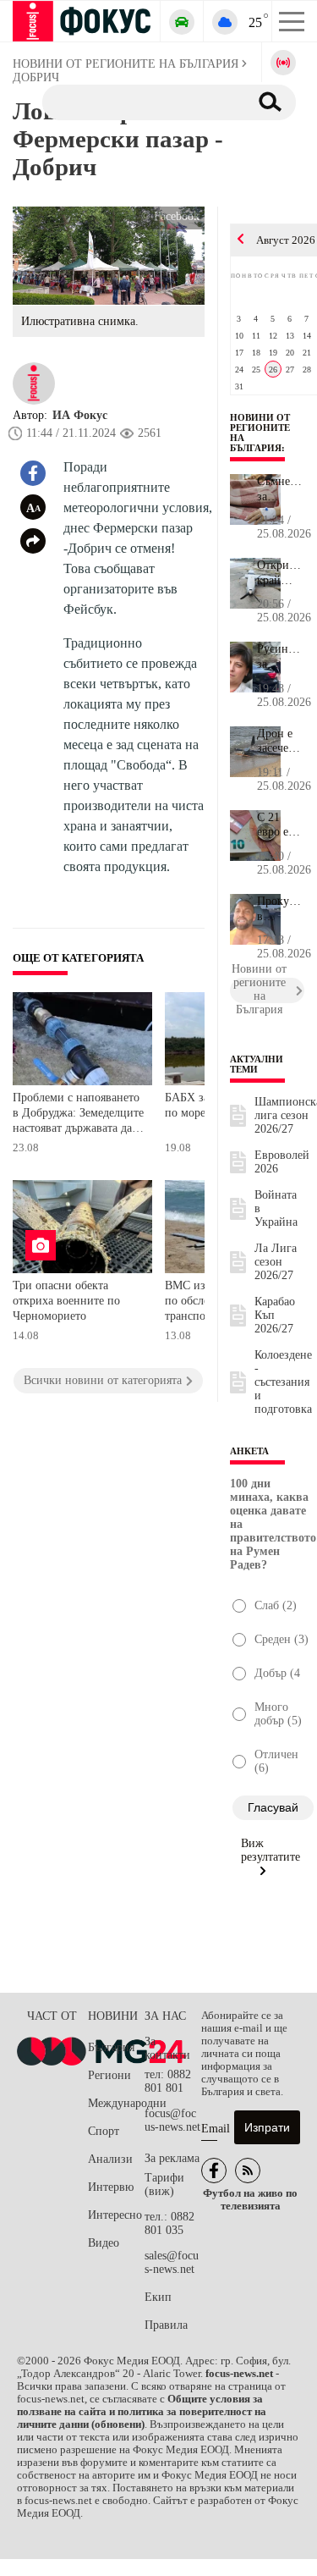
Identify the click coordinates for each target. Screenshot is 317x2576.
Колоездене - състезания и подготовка (283, 1382)
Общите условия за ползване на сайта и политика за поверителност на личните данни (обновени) (142, 2412)
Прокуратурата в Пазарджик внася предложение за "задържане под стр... (281, 909)
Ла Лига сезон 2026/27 (276, 1262)
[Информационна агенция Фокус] (214, 2171)
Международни (116, 2103)
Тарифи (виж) (164, 2184)
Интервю (111, 2187)
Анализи (110, 2159)
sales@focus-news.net (172, 2262)
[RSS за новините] (248, 2171)
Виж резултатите (271, 1850)
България (111, 2047)
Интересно (115, 2215)
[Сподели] (33, 541)
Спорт (104, 2131)
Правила (166, 2325)
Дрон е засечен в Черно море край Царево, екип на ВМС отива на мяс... (281, 742)
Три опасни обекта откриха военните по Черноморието (66, 1300)
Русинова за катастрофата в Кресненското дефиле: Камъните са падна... (281, 657)
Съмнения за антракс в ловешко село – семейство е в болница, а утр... (281, 489)
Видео (104, 2243)
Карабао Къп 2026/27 (275, 1315)
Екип (158, 2297)
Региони (109, 2075)
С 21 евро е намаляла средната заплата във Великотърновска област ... (281, 825)
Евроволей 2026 (282, 1162)
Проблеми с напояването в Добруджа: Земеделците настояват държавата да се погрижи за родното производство (78, 1114)
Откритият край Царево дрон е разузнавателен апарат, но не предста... (281, 573)
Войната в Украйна (276, 1208)
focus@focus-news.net (172, 2120)
